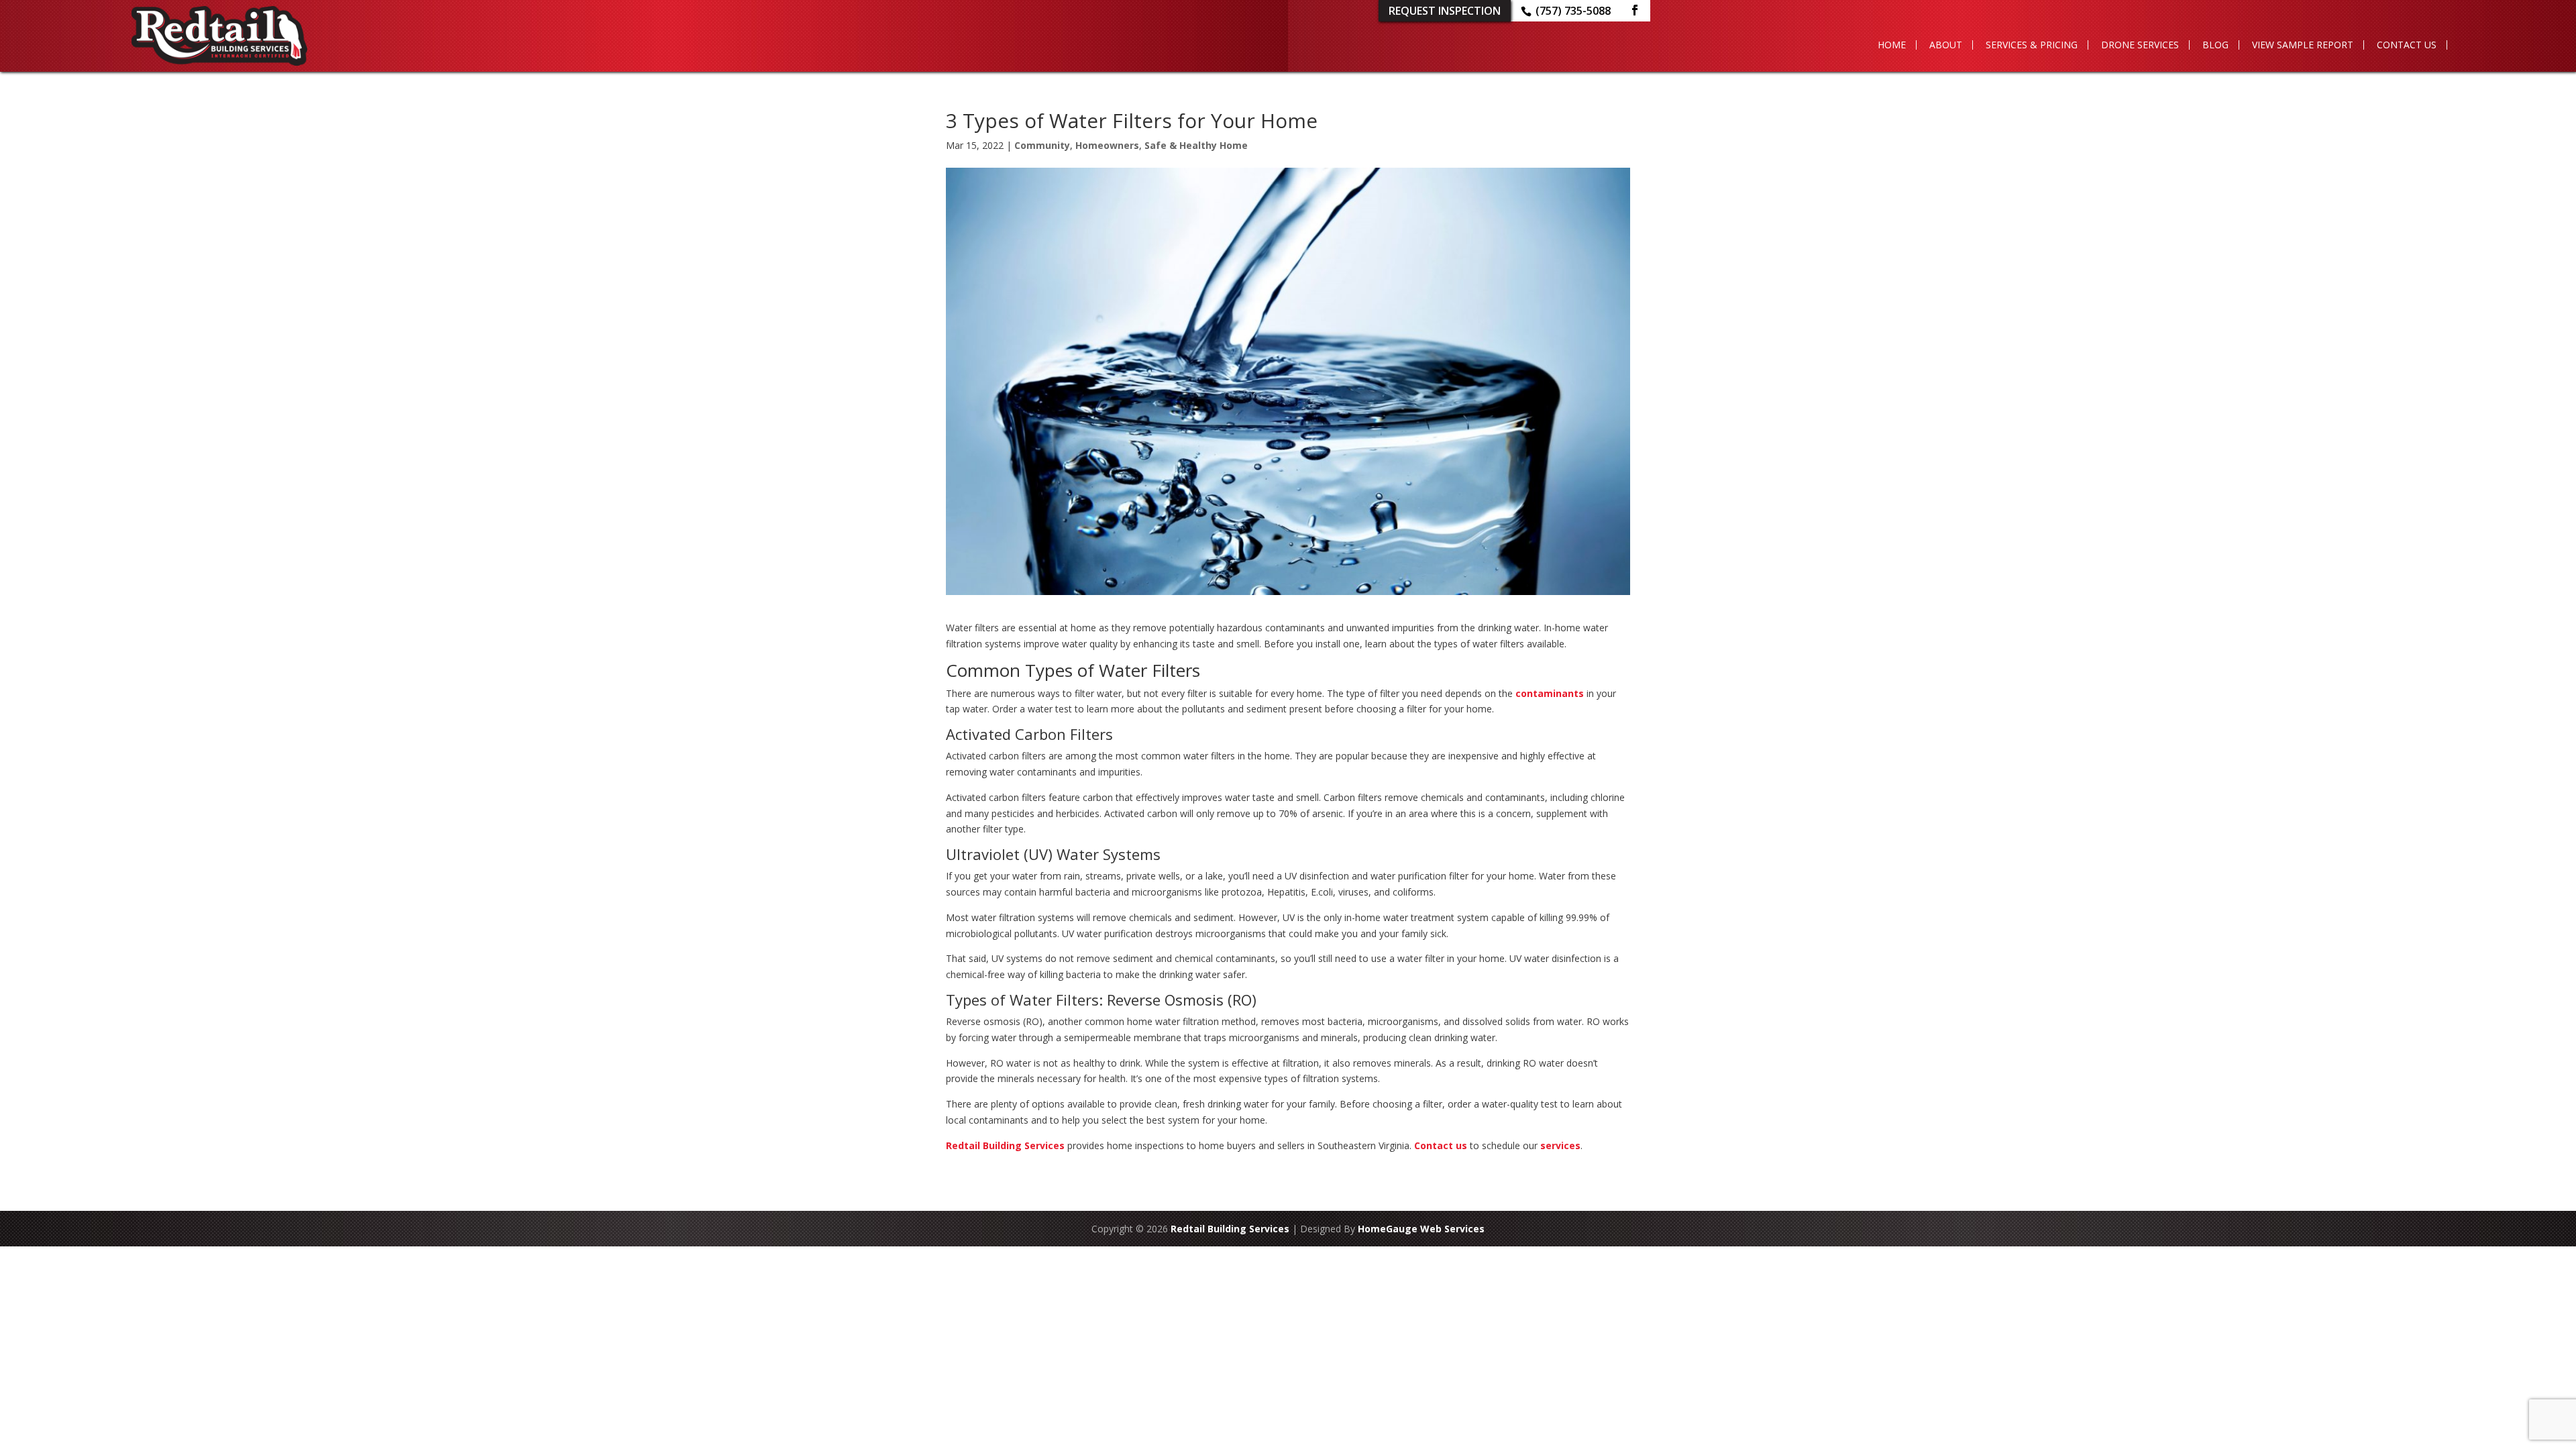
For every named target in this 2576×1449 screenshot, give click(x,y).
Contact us (1441, 1145)
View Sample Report (2303, 45)
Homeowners (1107, 145)
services (1560, 1145)
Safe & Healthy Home (1196, 145)
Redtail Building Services (1005, 1145)
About (1946, 45)
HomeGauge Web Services (1421, 1229)
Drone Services (2140, 45)
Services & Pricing (2032, 45)
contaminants (1550, 693)
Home (1892, 45)
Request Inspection (1445, 11)
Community (1042, 145)
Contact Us (2407, 45)
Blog (2215, 45)
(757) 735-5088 (1573, 11)
